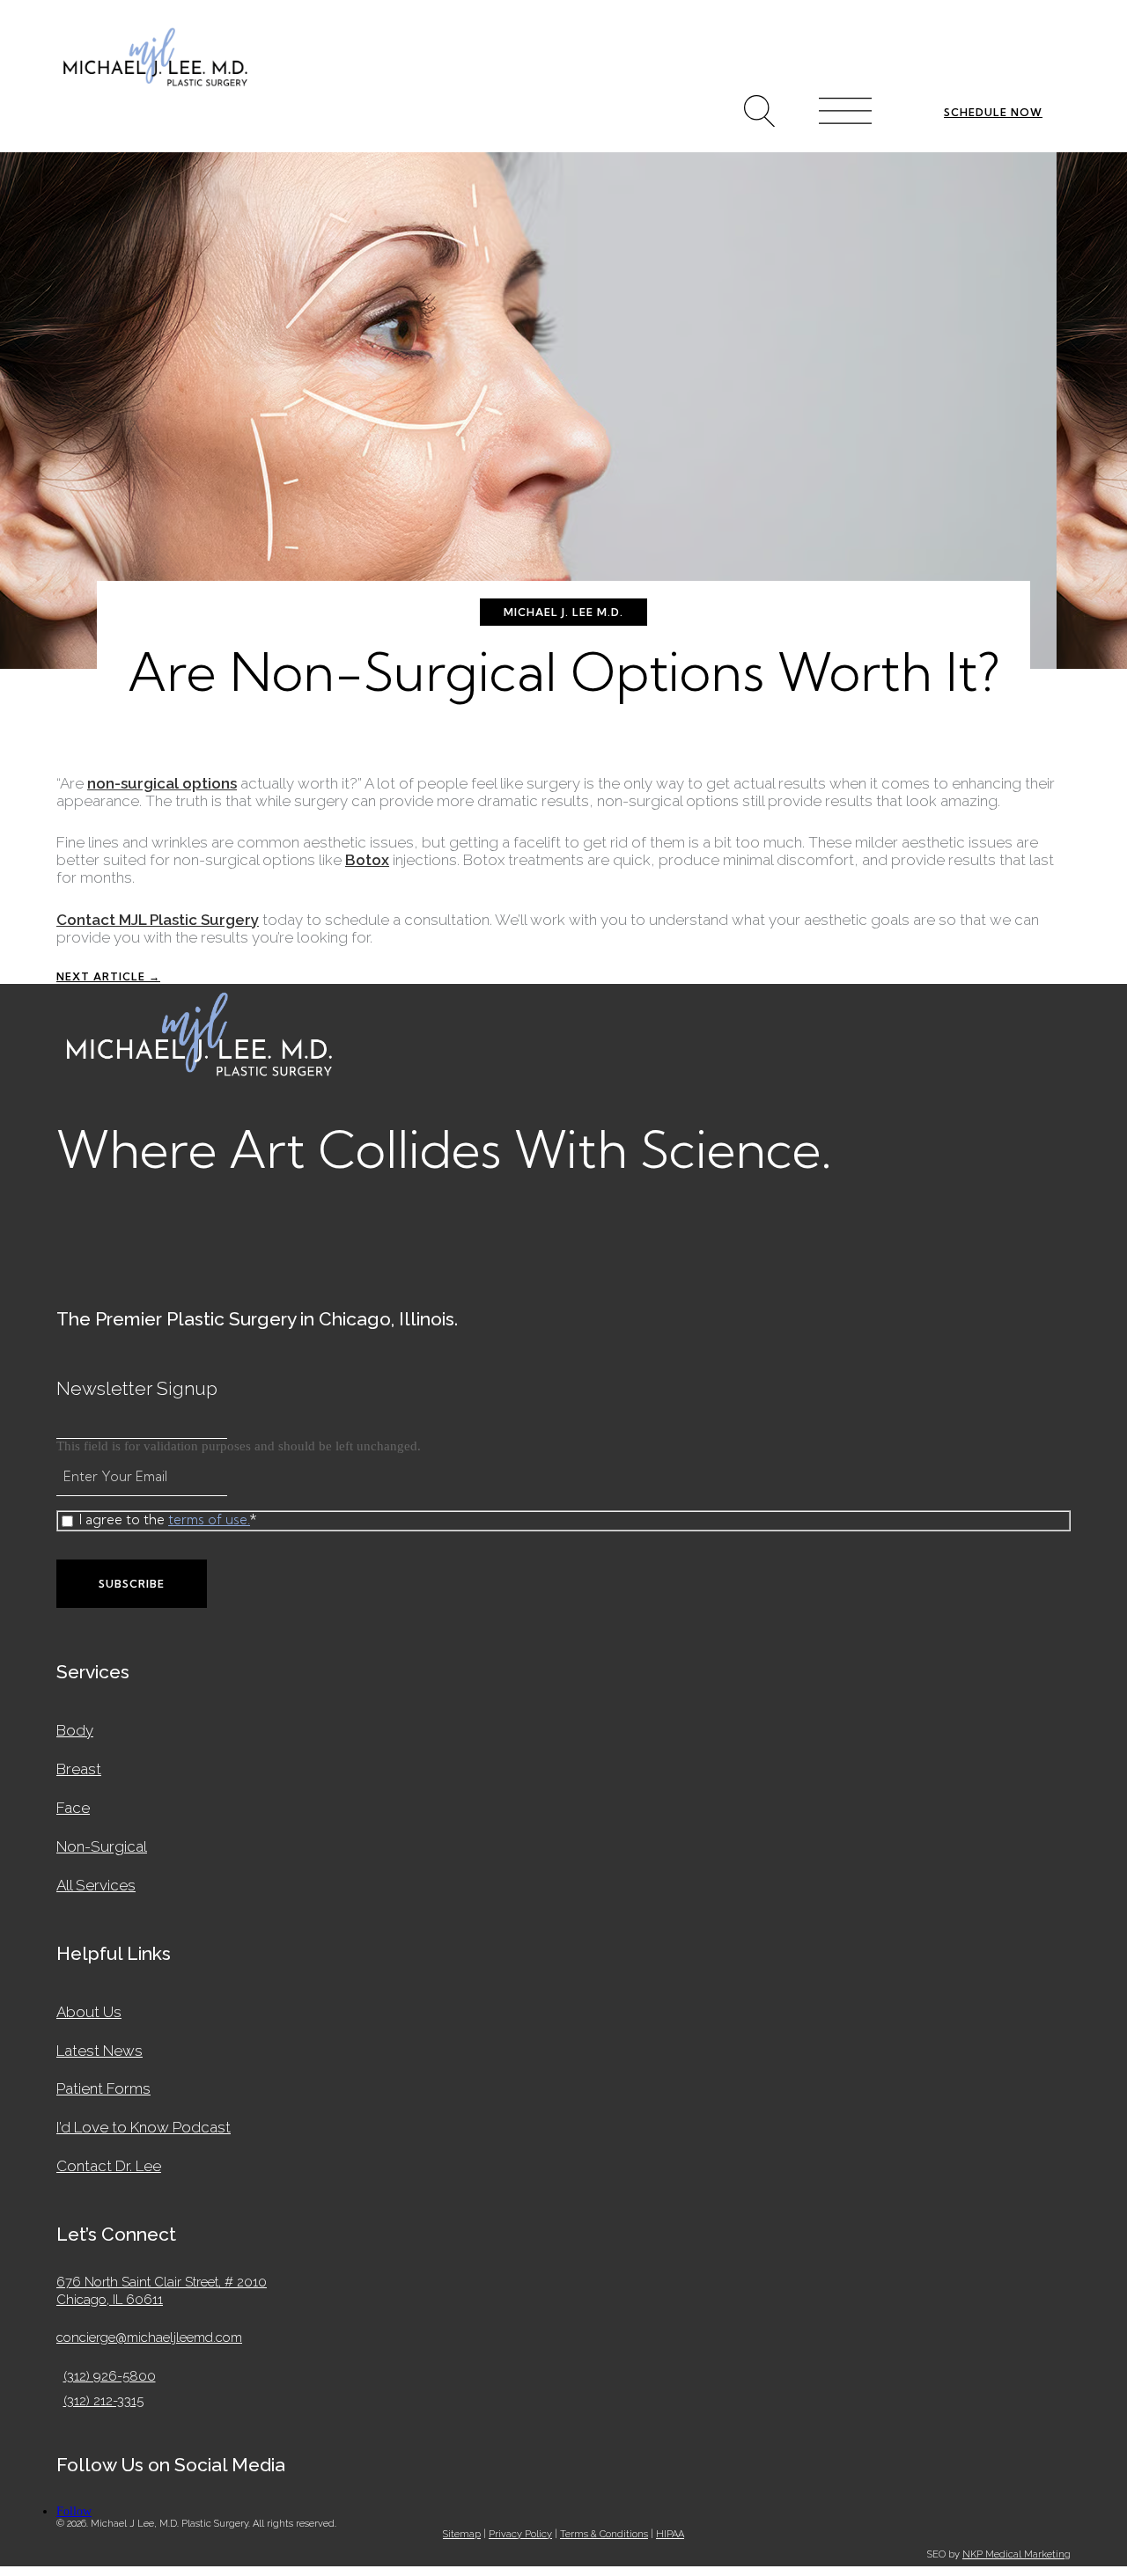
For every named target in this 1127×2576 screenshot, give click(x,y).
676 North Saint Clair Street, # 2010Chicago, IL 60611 (162, 2291)
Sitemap (462, 2534)
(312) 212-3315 (107, 2401)
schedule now (993, 112)
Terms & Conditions (604, 2534)
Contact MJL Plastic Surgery (158, 920)
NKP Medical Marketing (1017, 2554)
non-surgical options (162, 783)
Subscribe (132, 1584)
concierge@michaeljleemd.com (149, 2337)
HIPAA (670, 2534)
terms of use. (209, 1519)
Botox (367, 860)
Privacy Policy (520, 2534)
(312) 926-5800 (113, 2376)
